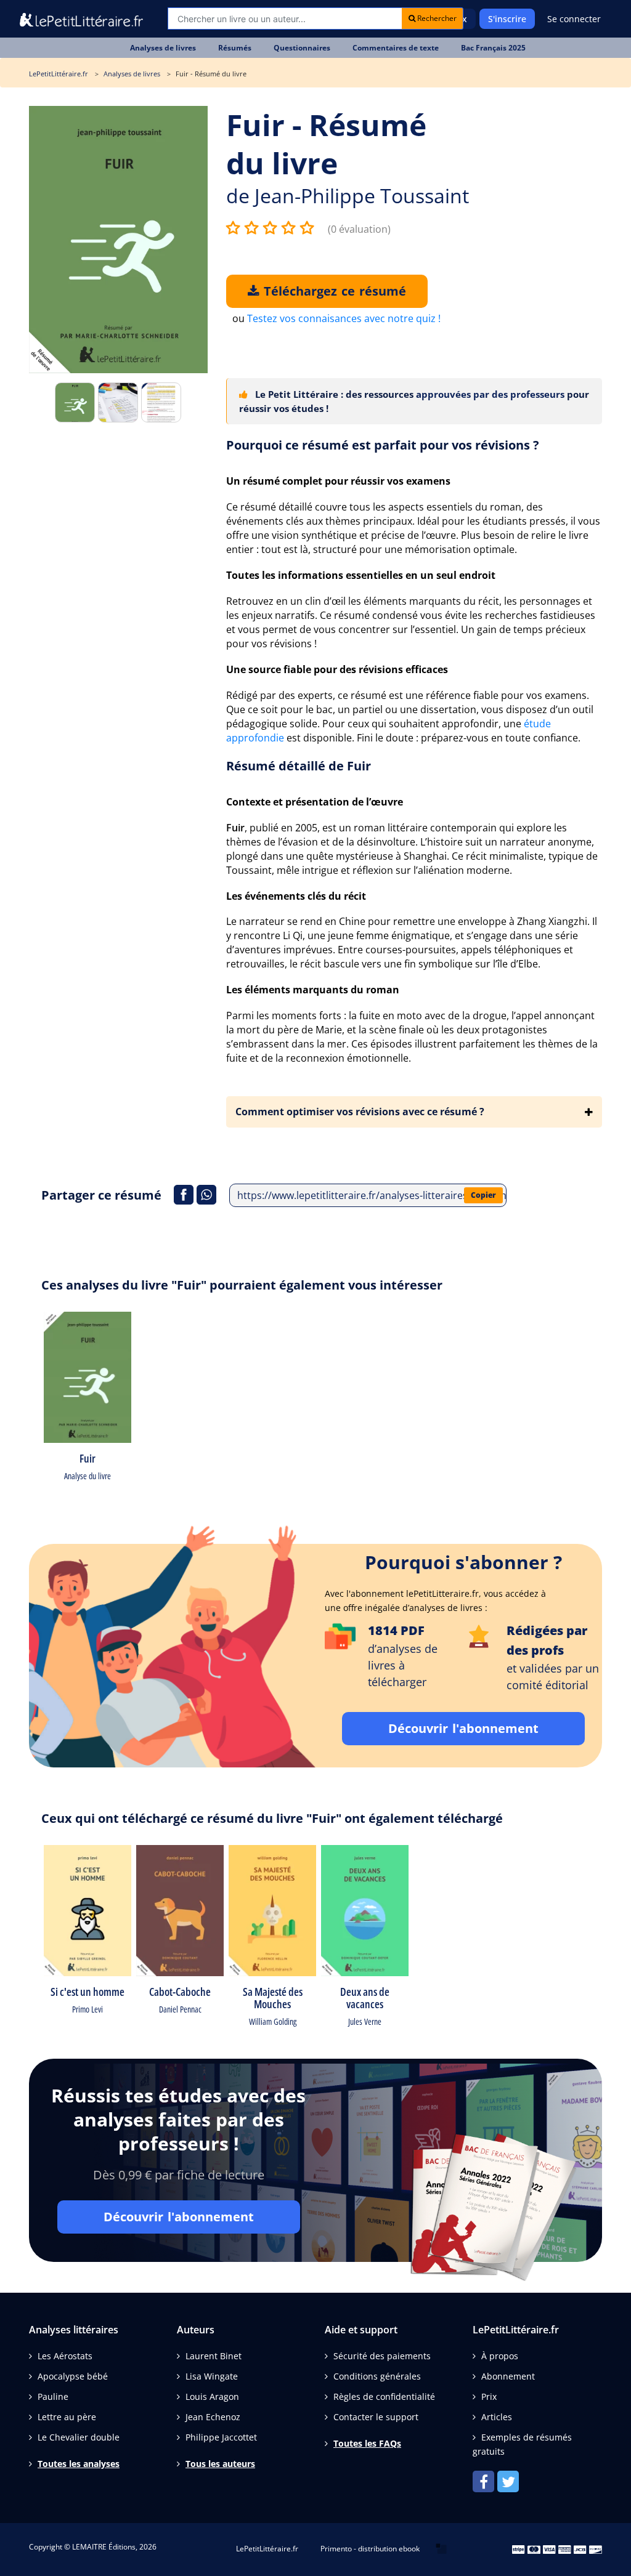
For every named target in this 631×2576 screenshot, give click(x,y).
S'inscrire (507, 19)
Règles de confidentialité (384, 2396)
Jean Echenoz (213, 2417)
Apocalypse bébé (73, 2376)
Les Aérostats (65, 2356)
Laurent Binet (214, 2356)
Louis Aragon (212, 2396)
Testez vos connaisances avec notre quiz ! (344, 318)
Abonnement (508, 2376)
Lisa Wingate (212, 2376)
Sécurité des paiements (382, 2356)
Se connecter (574, 19)
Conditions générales (377, 2376)
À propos (500, 2356)
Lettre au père (67, 2417)
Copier (483, 1195)
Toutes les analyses (79, 2464)
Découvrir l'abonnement (463, 1728)
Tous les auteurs (220, 2464)
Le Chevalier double (79, 2437)
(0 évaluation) (359, 229)
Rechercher (436, 18)
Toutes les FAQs (367, 2443)
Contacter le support (376, 2417)
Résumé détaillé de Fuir (299, 766)
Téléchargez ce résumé (333, 291)
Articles (497, 2417)
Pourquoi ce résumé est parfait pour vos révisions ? (383, 445)
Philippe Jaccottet (221, 2437)
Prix (489, 2396)
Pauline (53, 2396)
